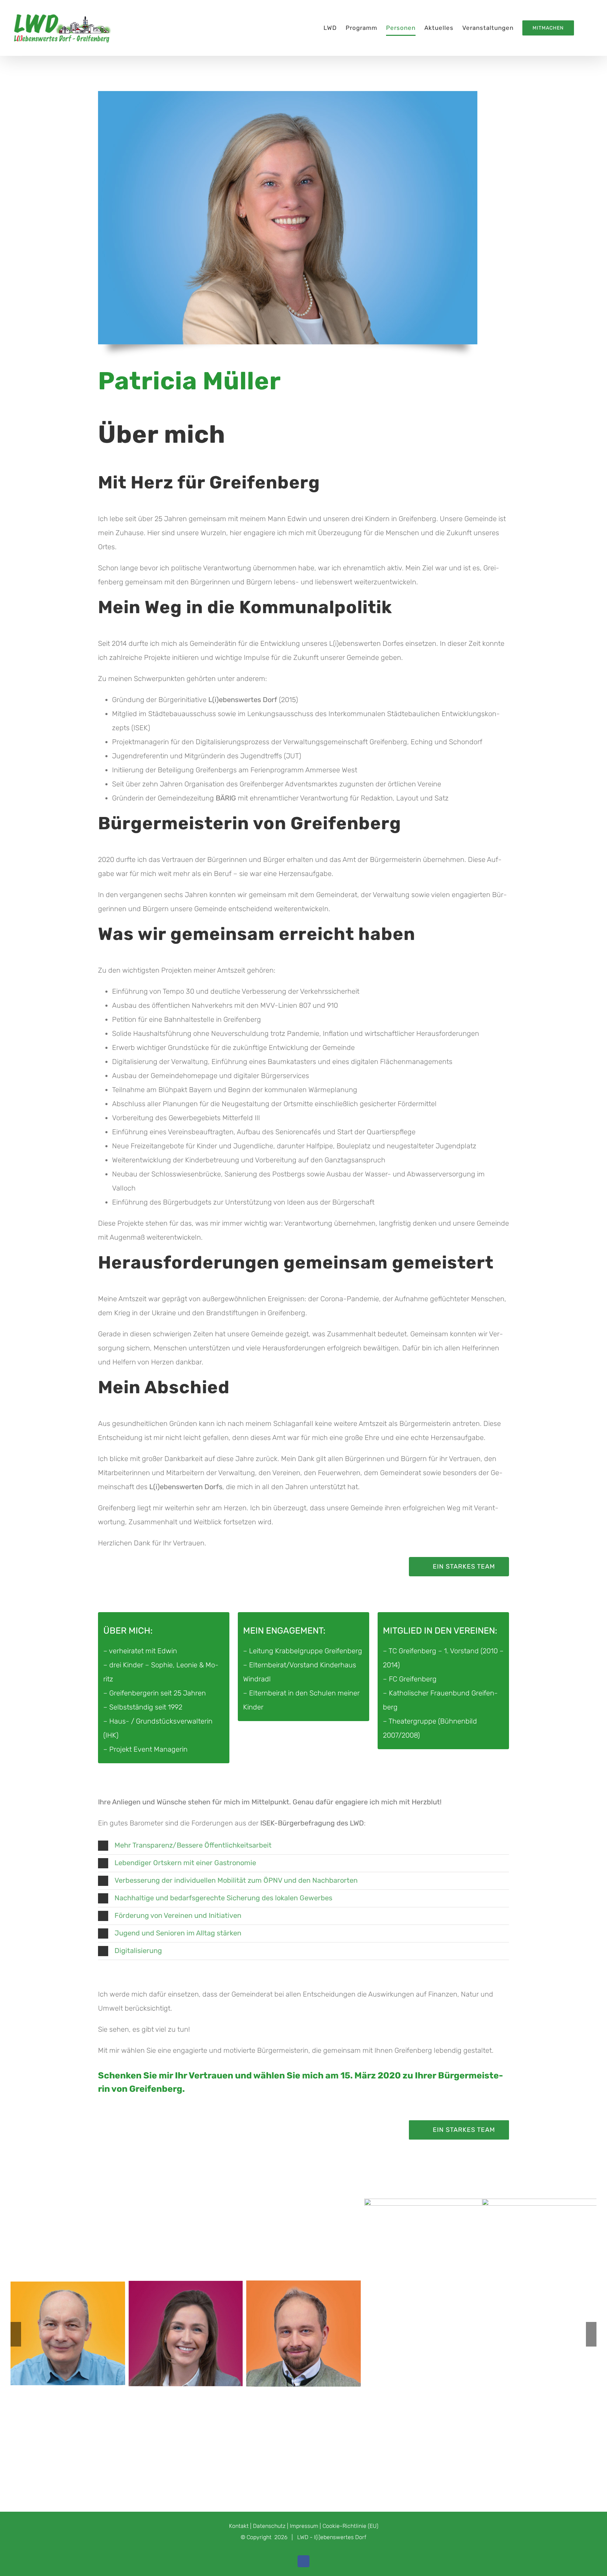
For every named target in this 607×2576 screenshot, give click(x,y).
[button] (303, 1846)
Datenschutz (269, 2526)
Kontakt (239, 2526)
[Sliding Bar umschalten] (585, 28)
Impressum (304, 2526)
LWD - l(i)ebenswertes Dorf (332, 2537)
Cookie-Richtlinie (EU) (350, 2526)
